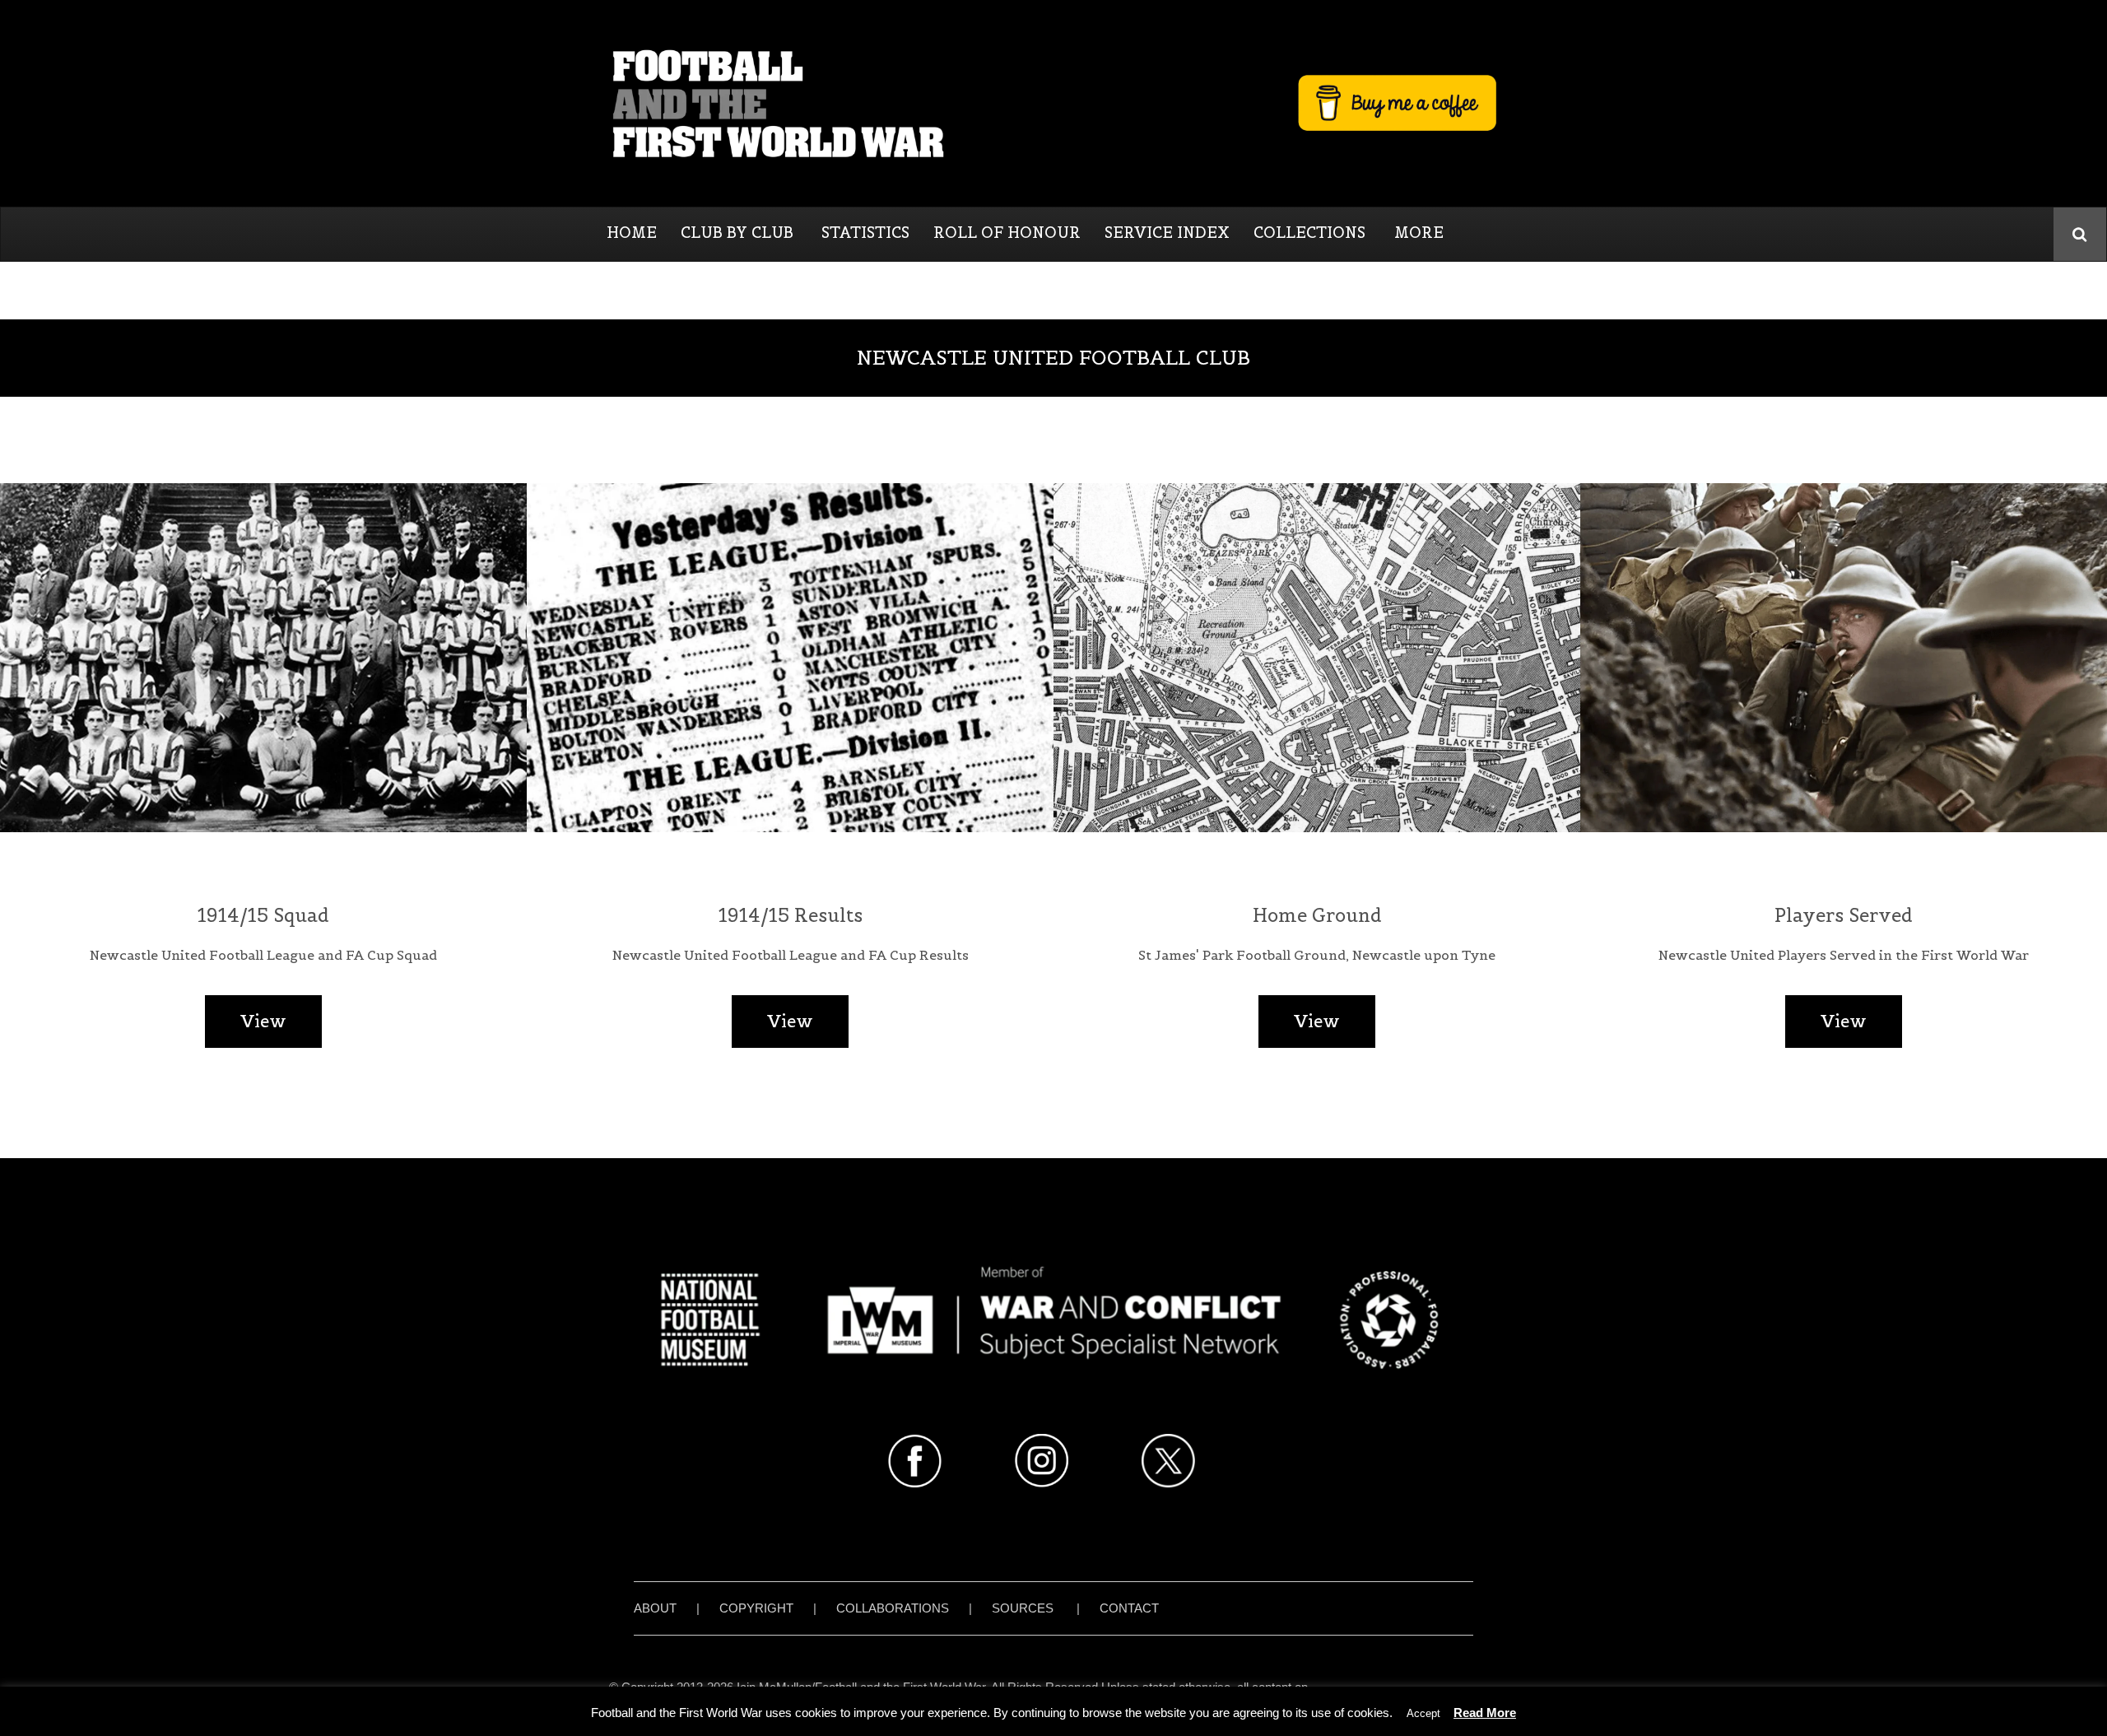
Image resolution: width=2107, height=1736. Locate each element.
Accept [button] (1423, 1713)
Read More (1485, 1713)
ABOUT (655, 1608)
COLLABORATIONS (893, 1608)
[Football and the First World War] (1053, 103)
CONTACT (1129, 1608)
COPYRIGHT (756, 1608)
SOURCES (1023, 1608)
